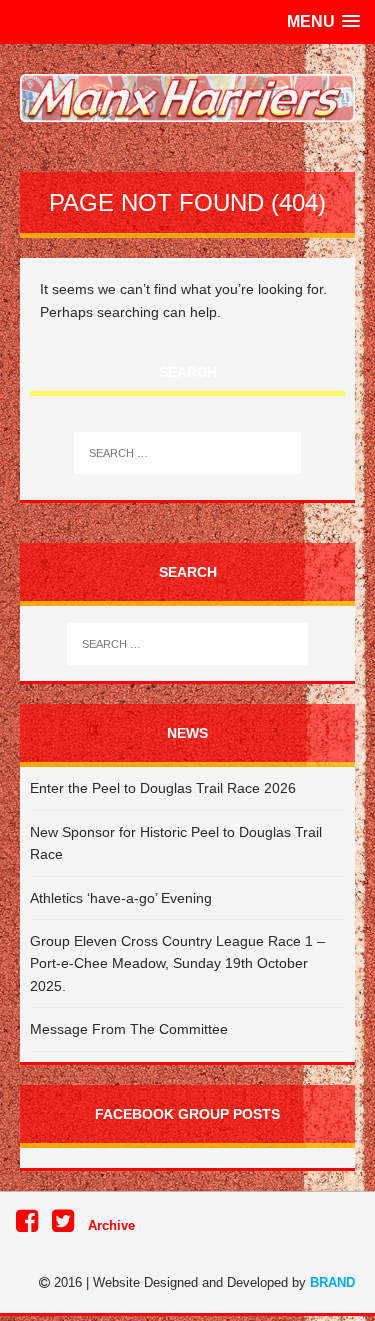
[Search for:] (188, 453)
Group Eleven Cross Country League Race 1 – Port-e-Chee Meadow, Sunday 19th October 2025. (177, 963)
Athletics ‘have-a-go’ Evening (121, 898)
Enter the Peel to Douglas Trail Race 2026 (163, 788)
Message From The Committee (129, 1029)
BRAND (332, 1282)
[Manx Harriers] (187, 98)
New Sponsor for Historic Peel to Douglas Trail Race (176, 843)
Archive (111, 1225)
